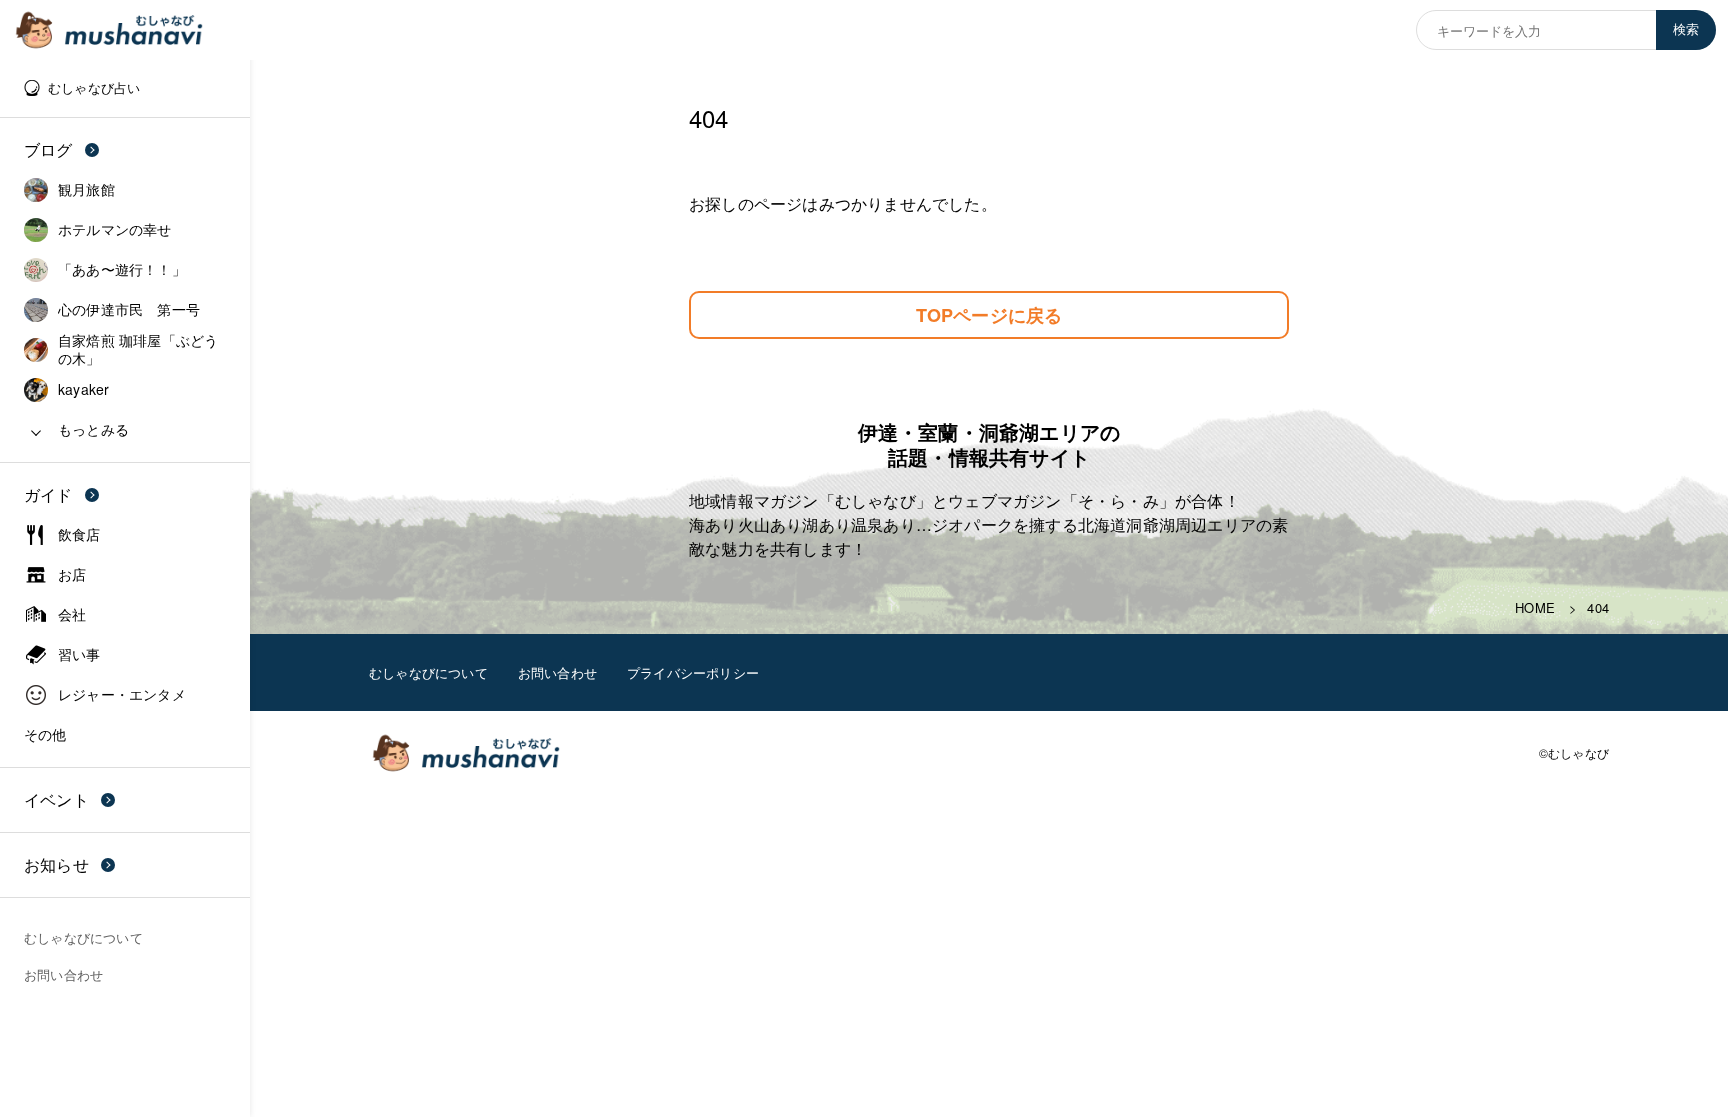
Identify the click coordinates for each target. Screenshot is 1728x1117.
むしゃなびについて (428, 672)
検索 (1686, 29)
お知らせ (56, 864)
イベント (56, 799)
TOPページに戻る (989, 315)
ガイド (48, 494)
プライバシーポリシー (693, 672)
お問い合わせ (557, 672)
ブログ (48, 149)
